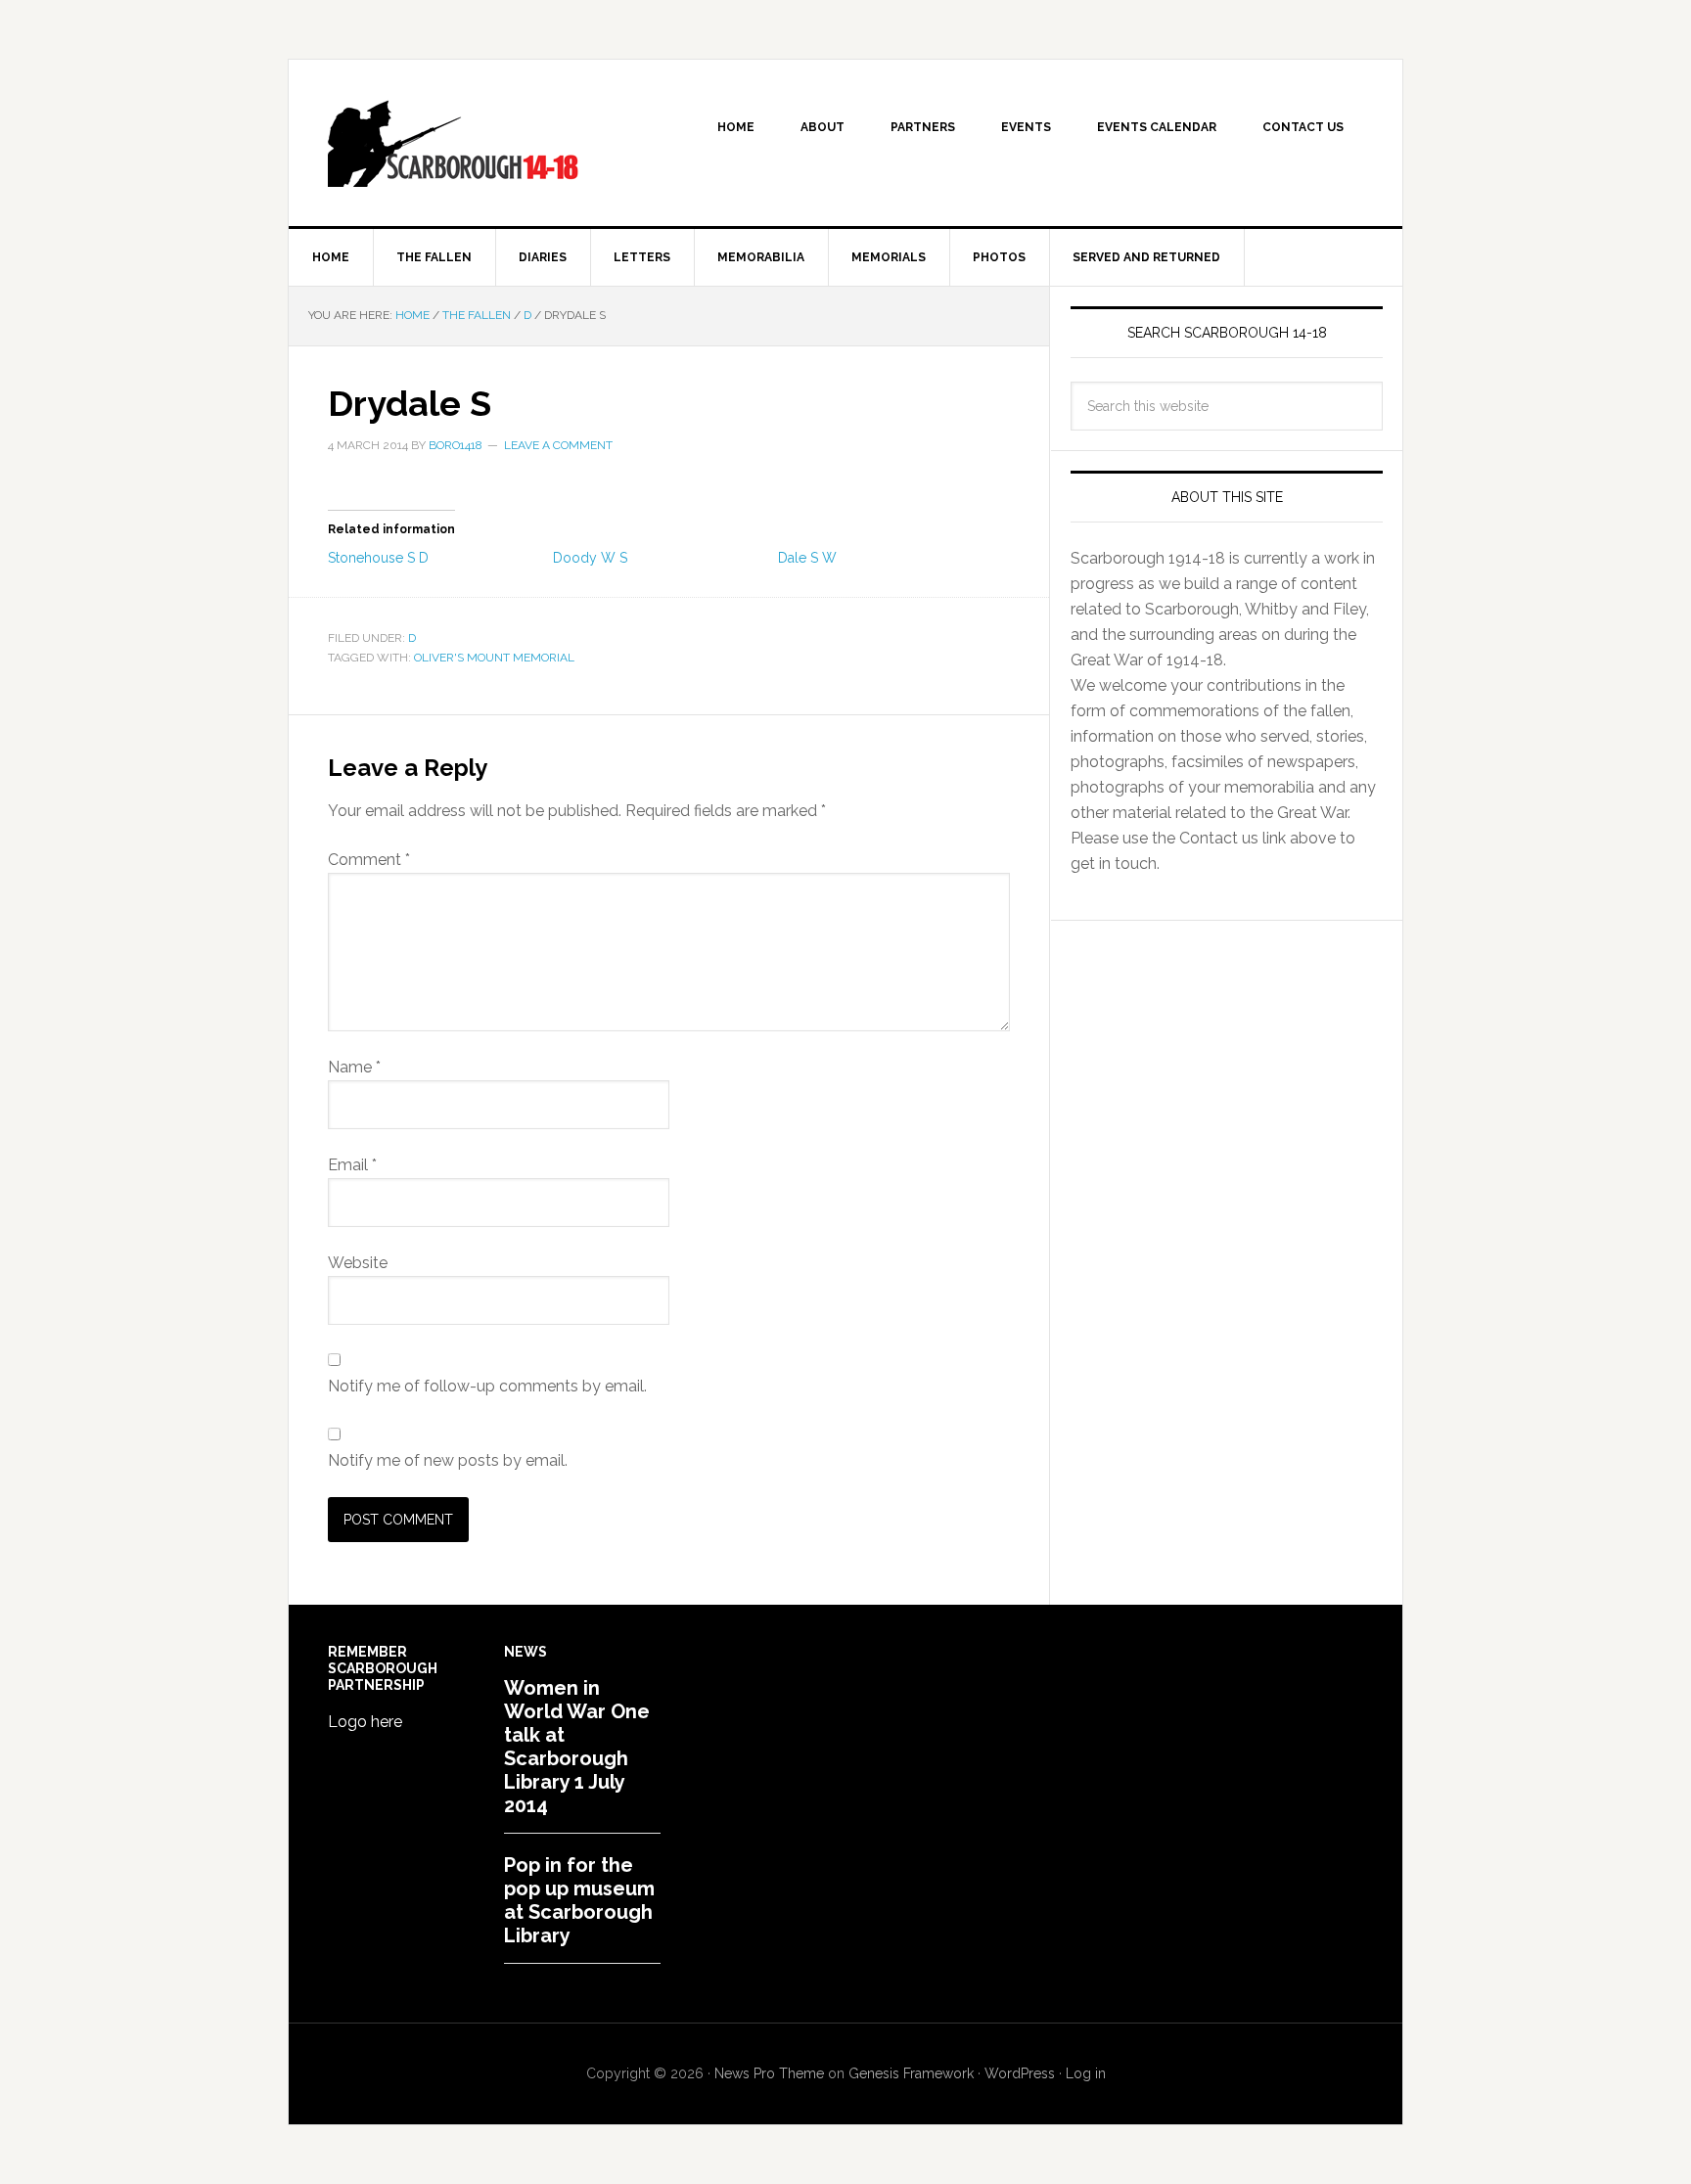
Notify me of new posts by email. (448, 1460)
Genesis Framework (911, 2073)
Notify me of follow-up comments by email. (487, 1386)
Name (354, 1067)
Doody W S (590, 558)
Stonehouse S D (378, 558)
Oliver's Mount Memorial (494, 658)
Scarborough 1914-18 (455, 143)
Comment (369, 860)
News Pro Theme (769, 2073)
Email (352, 1165)
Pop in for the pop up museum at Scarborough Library (579, 1900)
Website (358, 1263)
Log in (1086, 2073)
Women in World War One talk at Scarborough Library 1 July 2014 (577, 1747)
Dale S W (807, 558)
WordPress (1020, 2073)
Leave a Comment (558, 445)
